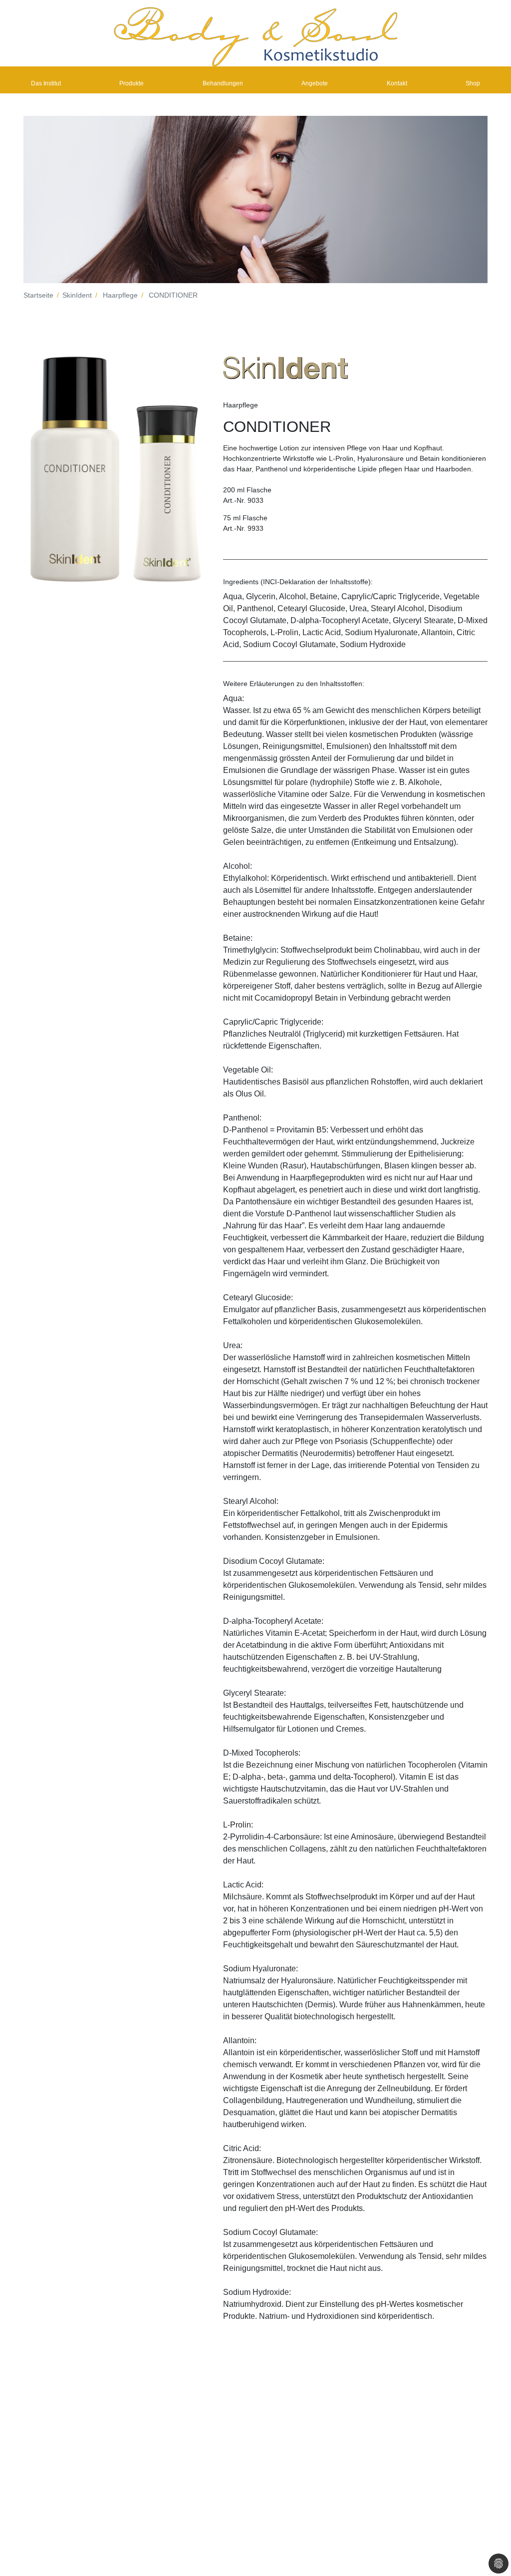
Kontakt (397, 83)
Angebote (315, 83)
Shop (473, 83)
